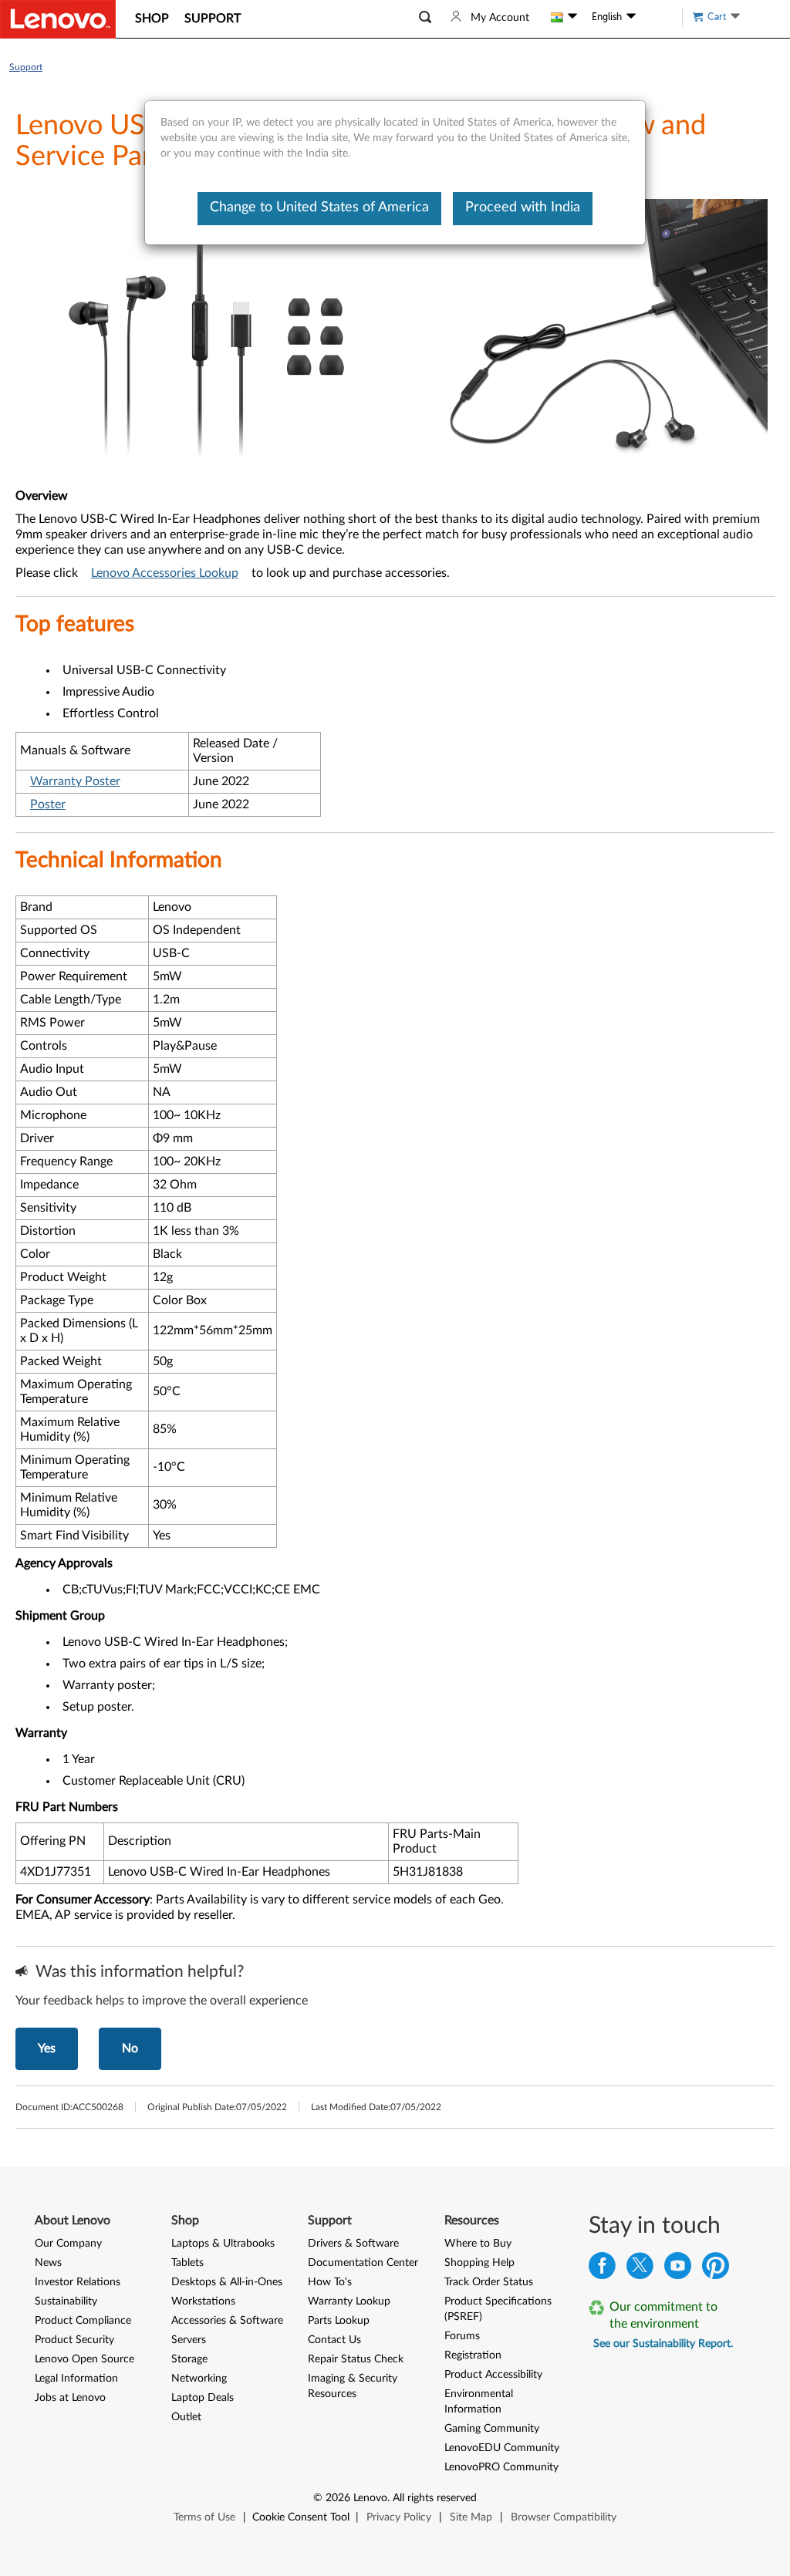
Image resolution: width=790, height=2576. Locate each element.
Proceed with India (523, 207)
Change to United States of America (319, 207)
